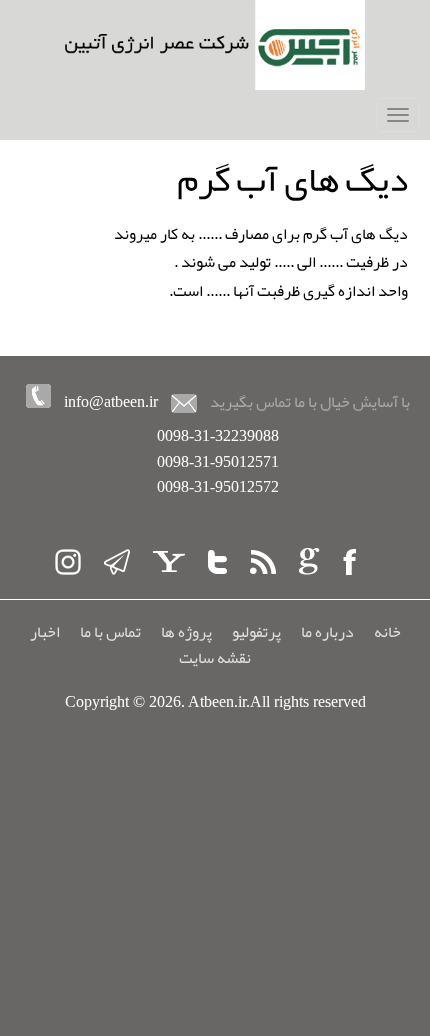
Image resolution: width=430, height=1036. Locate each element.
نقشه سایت (215, 658)
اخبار (45, 632)
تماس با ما (110, 632)
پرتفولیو (256, 632)
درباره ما (327, 632)
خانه (387, 632)
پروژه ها (186, 632)
